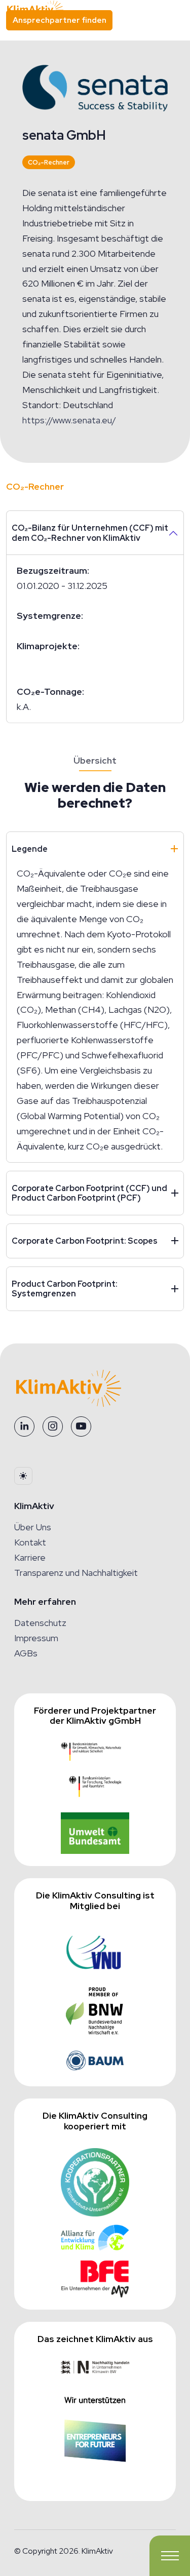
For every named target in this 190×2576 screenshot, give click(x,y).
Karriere (30, 1557)
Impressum (36, 1638)
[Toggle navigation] (170, 2556)
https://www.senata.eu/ (69, 420)
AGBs (26, 1653)
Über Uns (33, 1527)
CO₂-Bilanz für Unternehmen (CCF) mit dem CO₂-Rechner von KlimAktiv (90, 533)
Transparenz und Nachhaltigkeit (76, 1573)
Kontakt (30, 1542)
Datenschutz (40, 1623)
